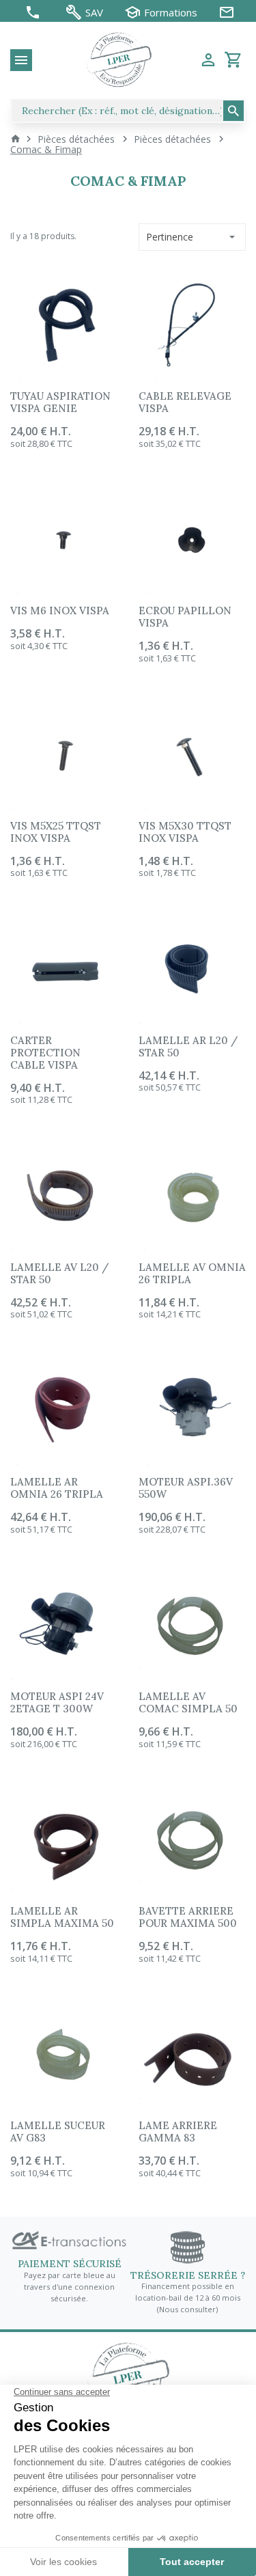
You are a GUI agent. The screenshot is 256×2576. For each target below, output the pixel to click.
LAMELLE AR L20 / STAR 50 (188, 1046)
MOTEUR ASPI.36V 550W (186, 1488)
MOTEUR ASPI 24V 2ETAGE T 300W (57, 1702)
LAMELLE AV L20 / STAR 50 (59, 1273)
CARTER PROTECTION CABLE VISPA (45, 1053)
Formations (171, 13)
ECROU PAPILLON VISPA (185, 617)
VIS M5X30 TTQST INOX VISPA (185, 832)
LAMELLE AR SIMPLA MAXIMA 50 (62, 1917)
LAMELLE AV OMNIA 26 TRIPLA (192, 1273)
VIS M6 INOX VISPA (60, 611)
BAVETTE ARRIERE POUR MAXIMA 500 (188, 1917)
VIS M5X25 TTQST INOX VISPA (56, 832)
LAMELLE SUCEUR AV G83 (58, 2132)
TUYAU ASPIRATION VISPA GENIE (60, 402)
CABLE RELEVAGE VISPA (185, 402)
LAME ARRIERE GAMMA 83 (178, 2132)
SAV (94, 13)
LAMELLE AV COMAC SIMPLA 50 (188, 1702)
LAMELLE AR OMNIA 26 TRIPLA (57, 1488)
